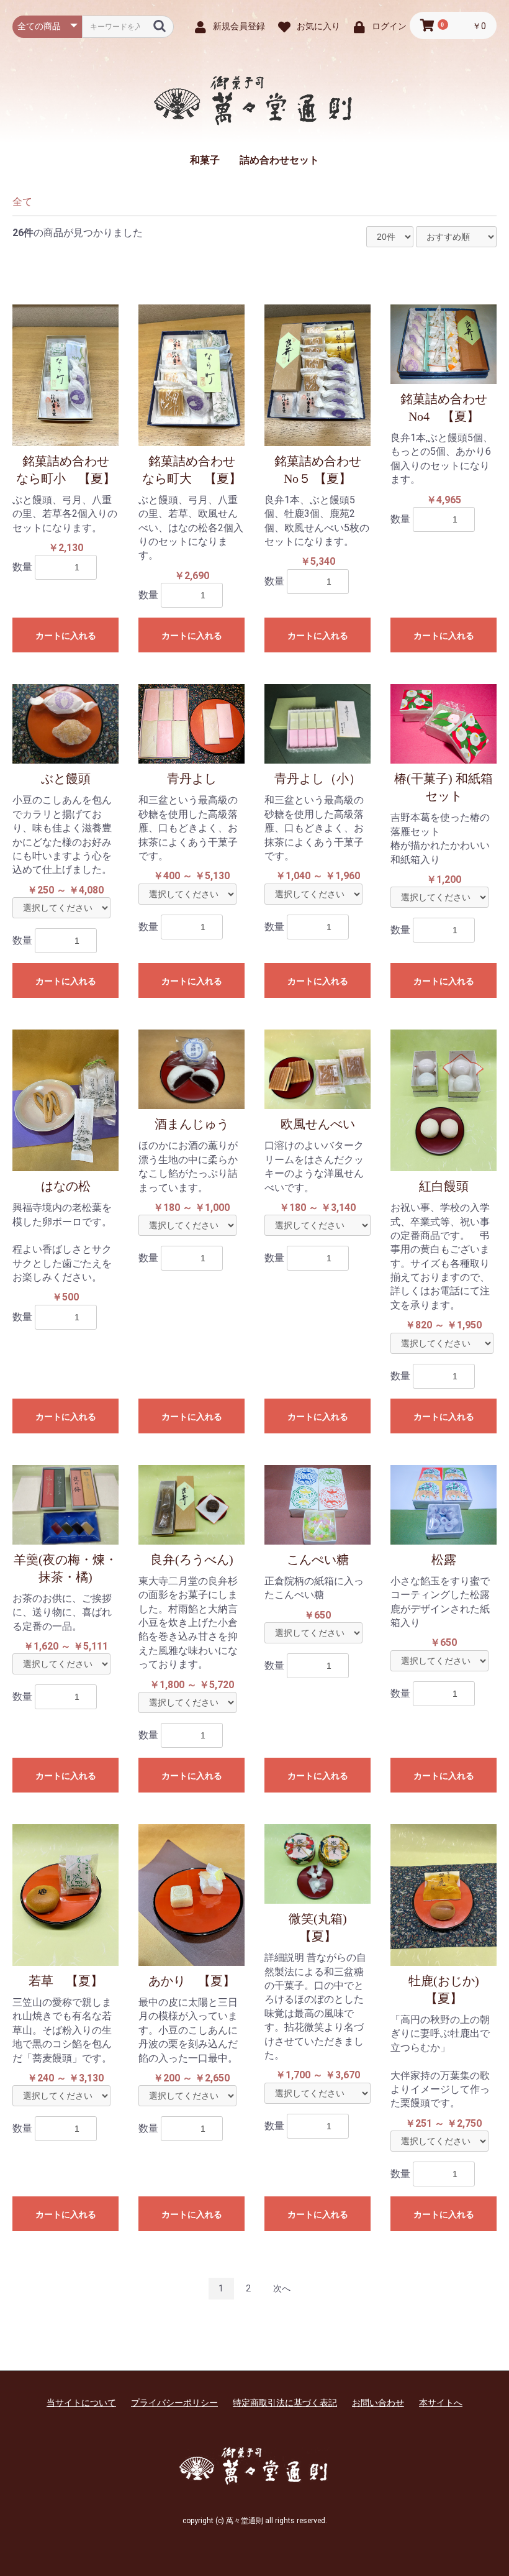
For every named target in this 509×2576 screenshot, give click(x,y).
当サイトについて (81, 2403)
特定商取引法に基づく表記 (285, 2403)
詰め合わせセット (279, 160)
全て (22, 202)
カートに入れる (66, 636)
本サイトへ (441, 2403)
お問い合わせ (378, 2403)
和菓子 (205, 160)
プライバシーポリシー (174, 2403)
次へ (282, 2288)
